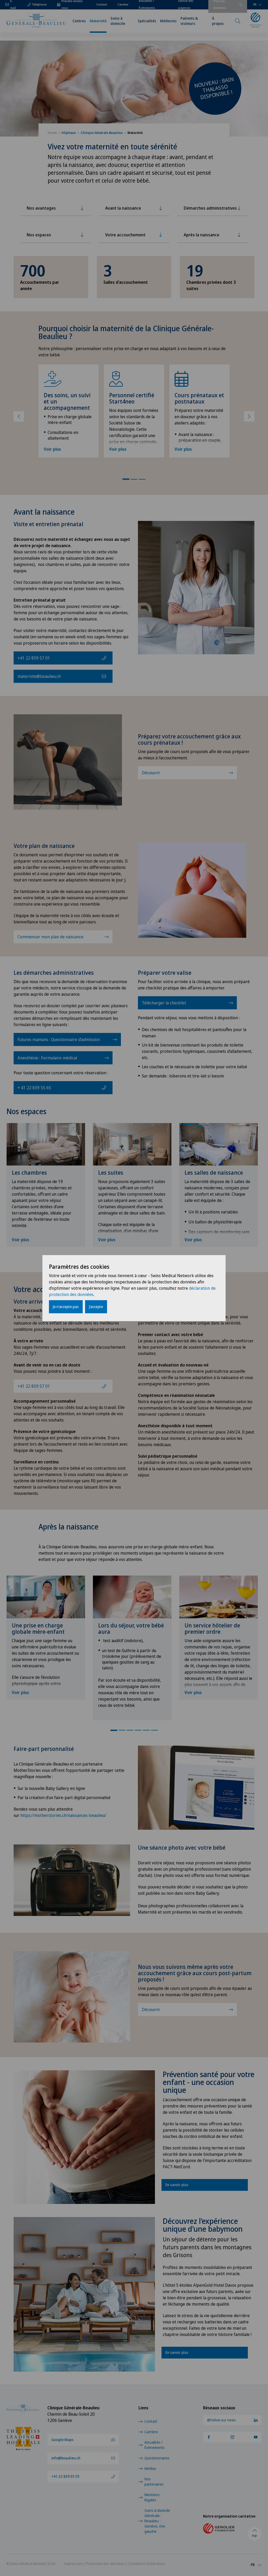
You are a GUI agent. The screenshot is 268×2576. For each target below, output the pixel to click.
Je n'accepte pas (66, 1307)
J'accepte (96, 1307)
